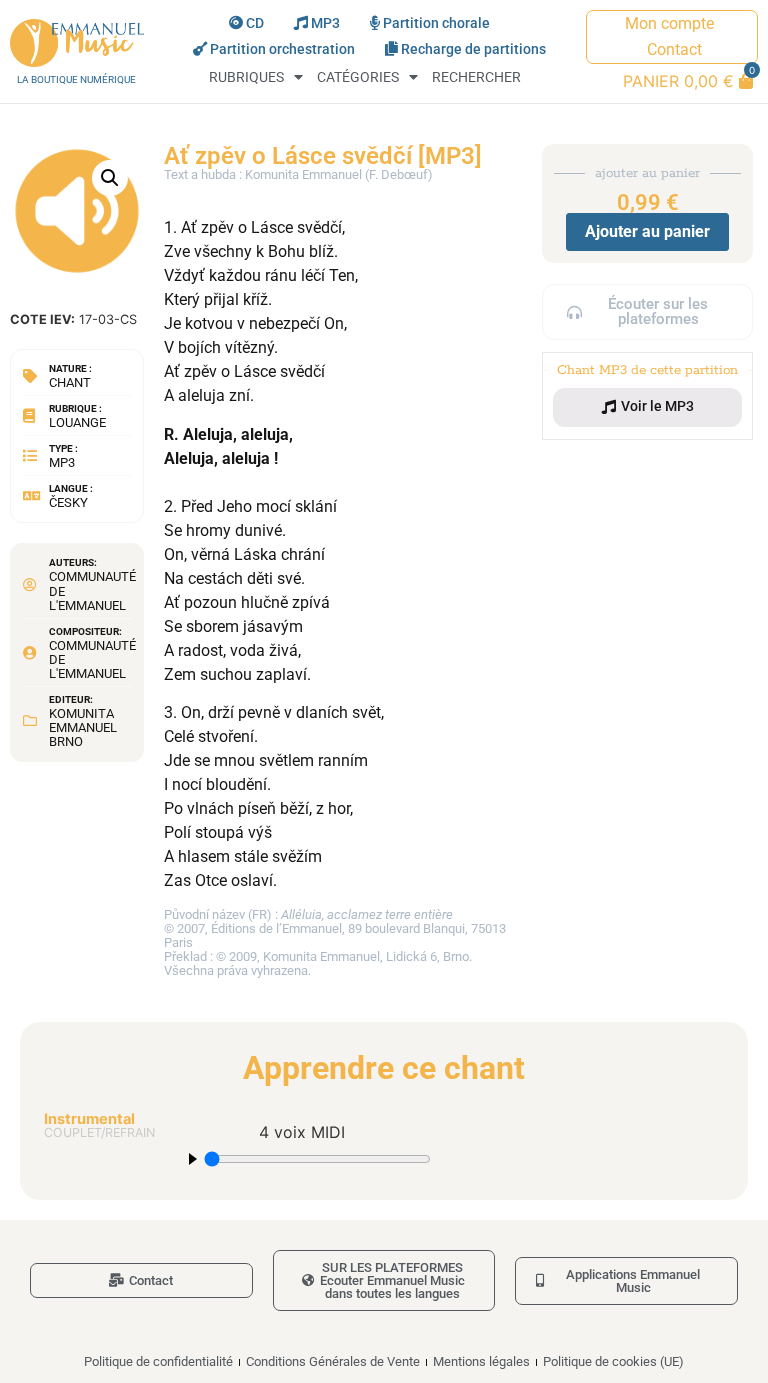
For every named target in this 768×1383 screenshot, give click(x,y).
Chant (70, 382)
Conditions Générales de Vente (333, 1361)
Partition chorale (436, 23)
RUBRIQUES (246, 77)
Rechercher (476, 77)
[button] (110, 178)
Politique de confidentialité (158, 1361)
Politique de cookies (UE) (613, 1361)
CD (255, 23)
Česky (68, 502)
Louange (77, 422)
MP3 (325, 23)
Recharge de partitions (473, 49)
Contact (674, 49)
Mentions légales (481, 1361)
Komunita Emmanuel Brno (83, 727)
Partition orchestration (282, 49)
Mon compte (669, 23)
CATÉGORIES (358, 77)
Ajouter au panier (647, 231)
